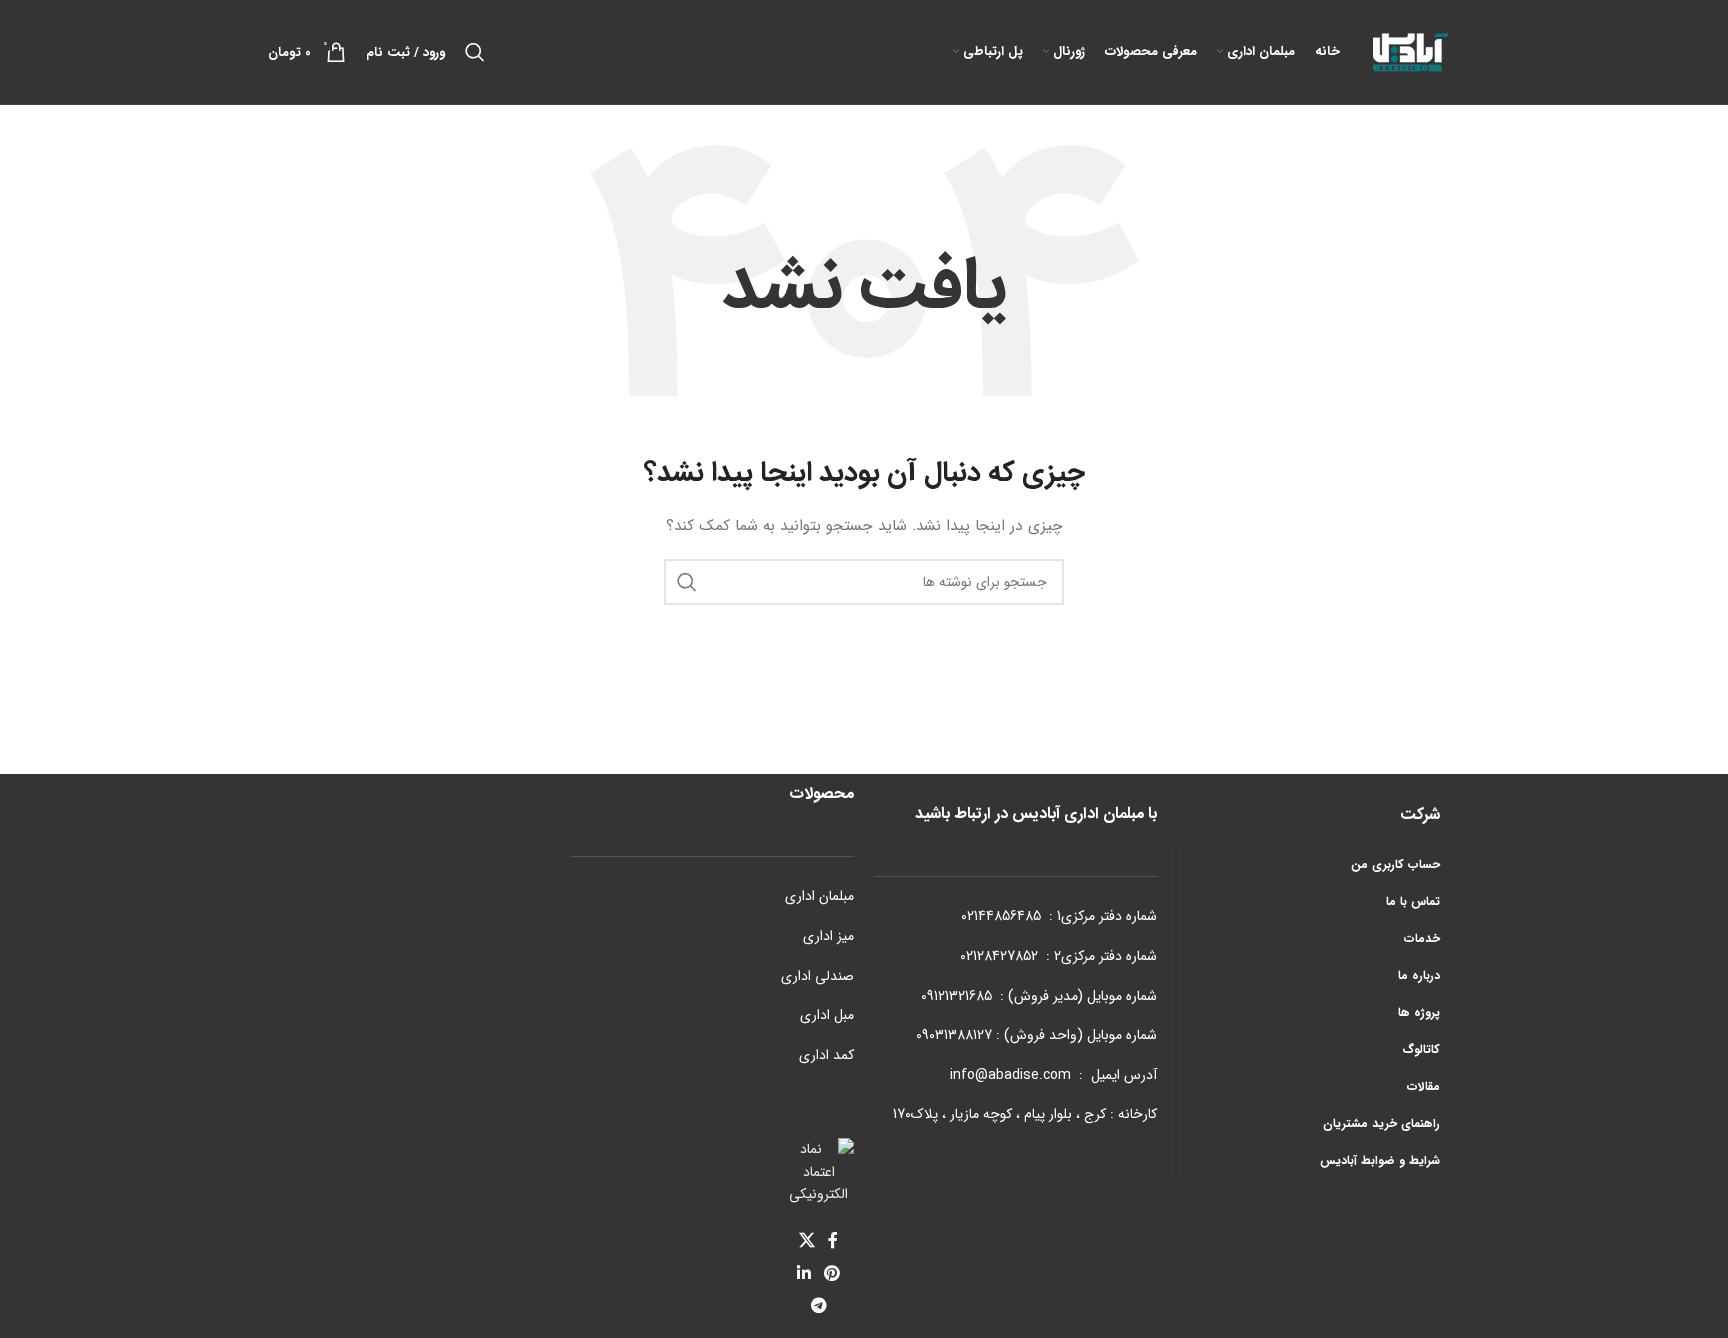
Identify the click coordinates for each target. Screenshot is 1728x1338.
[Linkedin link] (803, 1274)
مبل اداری (827, 1015)
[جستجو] (475, 52)
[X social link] (806, 1242)
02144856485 (1001, 916)
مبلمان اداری (819, 896)
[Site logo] (1410, 51)
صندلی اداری (817, 976)
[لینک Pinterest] (832, 1274)
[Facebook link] (833, 1242)
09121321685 (956, 996)
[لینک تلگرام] (818, 1306)
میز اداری (828, 936)
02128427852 (999, 956)
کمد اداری (826, 1055)
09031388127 (954, 1035)
